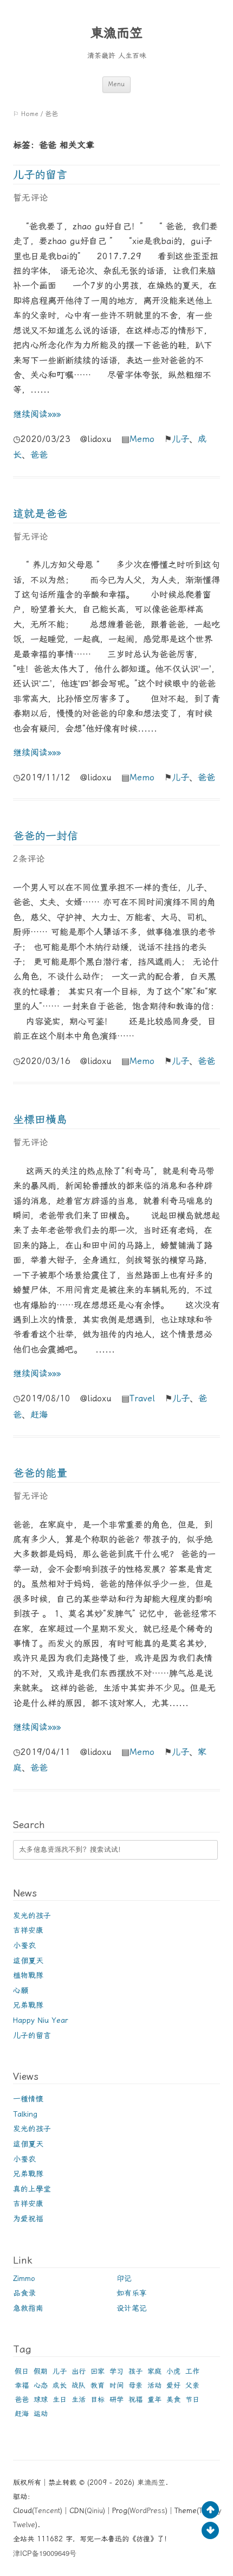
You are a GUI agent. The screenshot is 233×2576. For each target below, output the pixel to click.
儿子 (180, 439)
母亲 (135, 2385)
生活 (79, 2399)
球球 (41, 2399)
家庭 (154, 2371)
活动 (154, 2385)
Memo (142, 439)
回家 (98, 2371)
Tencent (47, 2511)
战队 (79, 2385)
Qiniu (95, 2511)
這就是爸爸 (40, 514)
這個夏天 (28, 1960)
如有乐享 (132, 2293)
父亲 (192, 2385)
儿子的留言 (40, 175)
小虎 (173, 2371)
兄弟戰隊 (28, 2005)
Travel (142, 1398)
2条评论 (29, 859)
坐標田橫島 (40, 1119)
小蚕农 (24, 1945)
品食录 (24, 2293)
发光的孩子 (32, 1915)
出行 (79, 2371)
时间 (116, 2385)
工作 (192, 2371)
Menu (116, 84)
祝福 (135, 2399)
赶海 (39, 1415)
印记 (124, 2278)
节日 (192, 2399)
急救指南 (28, 2308)
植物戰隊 (28, 1975)
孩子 (135, 2371)
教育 (98, 2385)
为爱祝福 (28, 2219)
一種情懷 (28, 2099)
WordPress (147, 2511)
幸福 (22, 2385)
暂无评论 (30, 198)
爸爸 (39, 455)
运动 (41, 2414)
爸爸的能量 (40, 1473)
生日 (60, 2399)
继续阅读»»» (37, 414)
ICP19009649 (45, 2553)
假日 (22, 2371)
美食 (173, 2399)
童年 (154, 2399)
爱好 (173, 2385)
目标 (98, 2399)
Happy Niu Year (41, 2020)
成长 (60, 2385)
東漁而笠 (116, 33)
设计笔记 (132, 2308)
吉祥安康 (28, 1930)
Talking (25, 2114)
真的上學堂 (32, 2189)
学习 (116, 2371)
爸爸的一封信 (46, 836)
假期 (41, 2371)
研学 (116, 2399)
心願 (21, 1990)
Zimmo (24, 2278)
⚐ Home (26, 114)
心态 (41, 2385)
